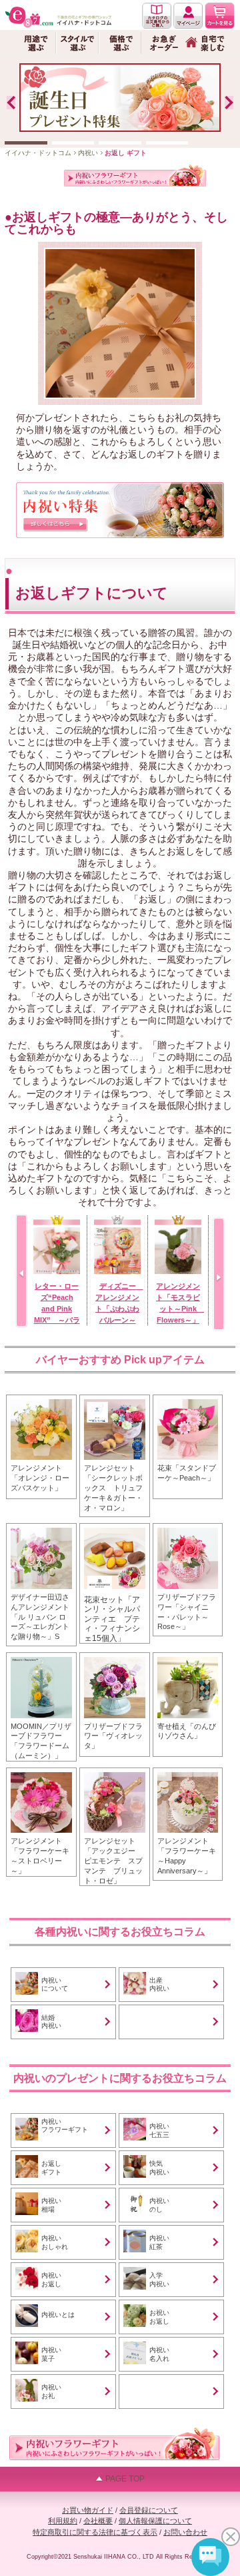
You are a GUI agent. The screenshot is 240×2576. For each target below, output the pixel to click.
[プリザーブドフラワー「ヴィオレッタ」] (115, 1657)
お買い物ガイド (88, 2510)
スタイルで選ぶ (77, 43)
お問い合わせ (185, 2532)
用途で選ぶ (35, 43)
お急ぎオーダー (163, 43)
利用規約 (63, 2521)
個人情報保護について (155, 2521)
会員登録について (149, 2510)
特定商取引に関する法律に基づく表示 (95, 2532)
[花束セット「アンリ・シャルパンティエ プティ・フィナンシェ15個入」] (115, 1528)
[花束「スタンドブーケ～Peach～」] (188, 1399)
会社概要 (98, 2521)
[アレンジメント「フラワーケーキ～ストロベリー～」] (41, 1772)
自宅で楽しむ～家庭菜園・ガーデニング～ (205, 43)
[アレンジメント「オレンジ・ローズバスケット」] (41, 1399)
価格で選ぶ (120, 43)
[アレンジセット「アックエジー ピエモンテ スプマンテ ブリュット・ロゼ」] (115, 1772)
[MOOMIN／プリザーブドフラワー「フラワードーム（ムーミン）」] (41, 1657)
